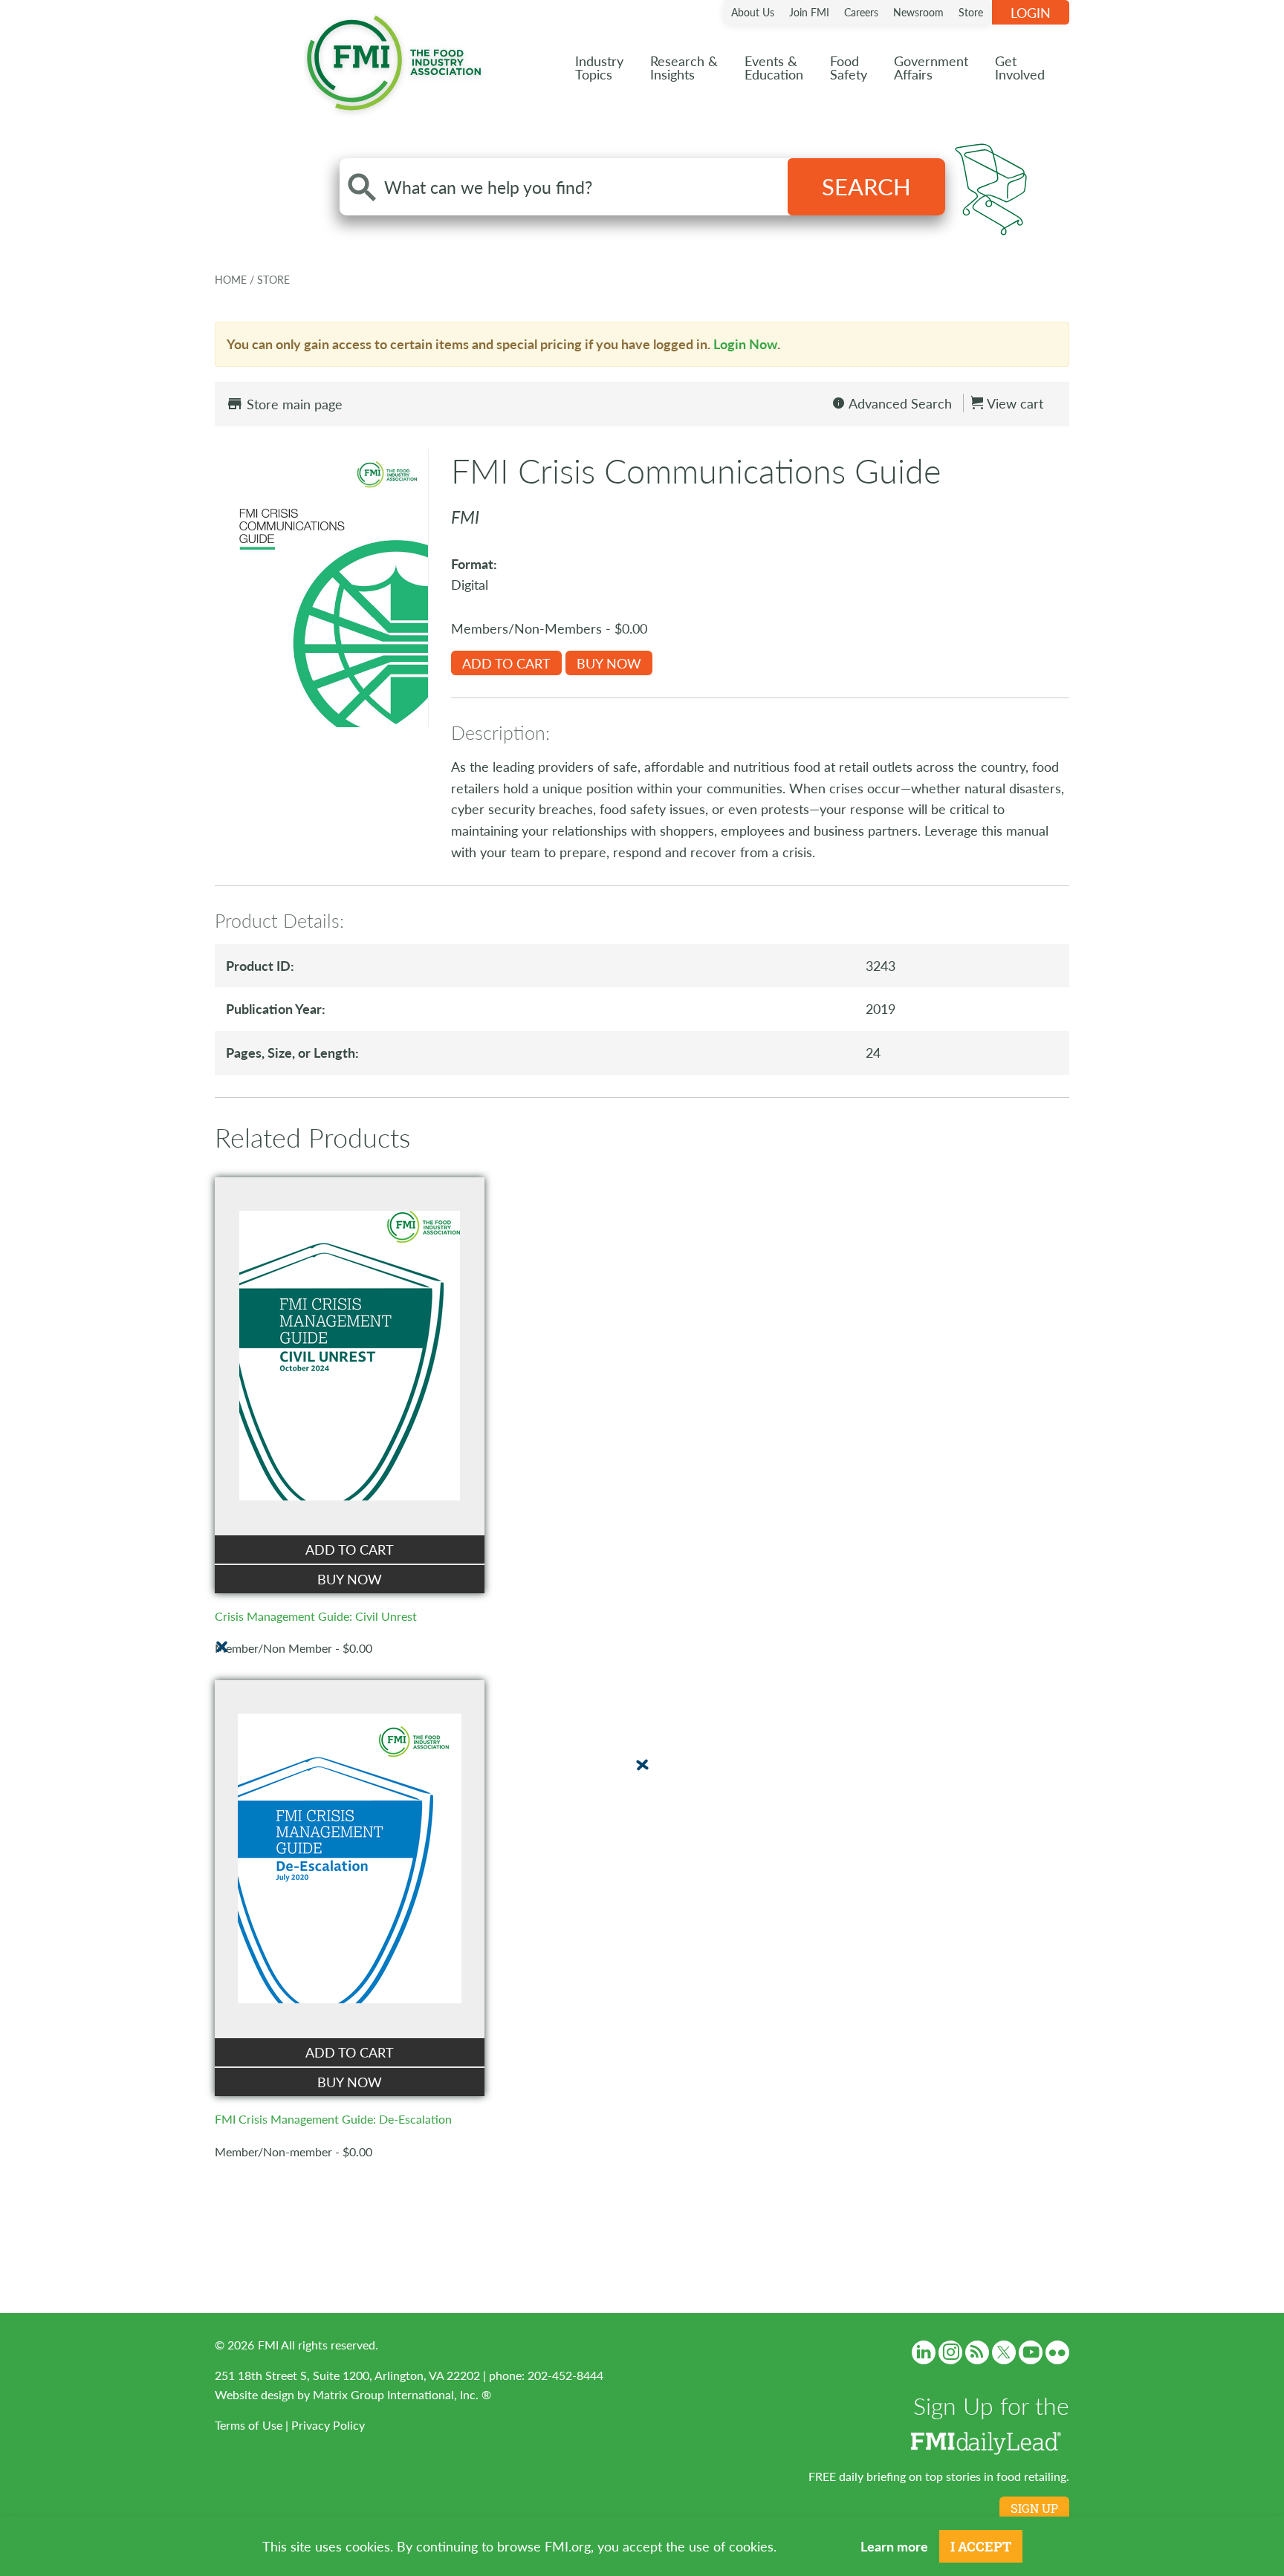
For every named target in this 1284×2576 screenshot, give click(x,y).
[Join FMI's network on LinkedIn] (924, 2352)
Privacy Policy (328, 2425)
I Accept (981, 2546)
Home (232, 279)
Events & (774, 67)
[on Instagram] (950, 2352)
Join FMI (809, 12)
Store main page (293, 404)
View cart (1014, 403)
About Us (753, 12)
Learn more (894, 2546)
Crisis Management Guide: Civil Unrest (316, 1616)
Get (1020, 67)
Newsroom (918, 12)
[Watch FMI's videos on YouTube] (1031, 2352)
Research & (684, 67)
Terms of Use (249, 2425)
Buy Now (609, 663)
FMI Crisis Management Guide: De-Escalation (333, 2119)
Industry (599, 67)
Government (931, 67)
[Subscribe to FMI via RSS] (977, 2352)
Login (1031, 12)
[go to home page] (394, 60)
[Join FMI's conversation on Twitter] (1004, 2352)
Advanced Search (899, 403)
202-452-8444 (565, 2375)
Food (849, 67)
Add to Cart (506, 663)
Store (971, 12)
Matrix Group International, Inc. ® (402, 2394)
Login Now (745, 344)
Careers (861, 12)
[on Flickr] (1057, 2352)
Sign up (1034, 2508)
